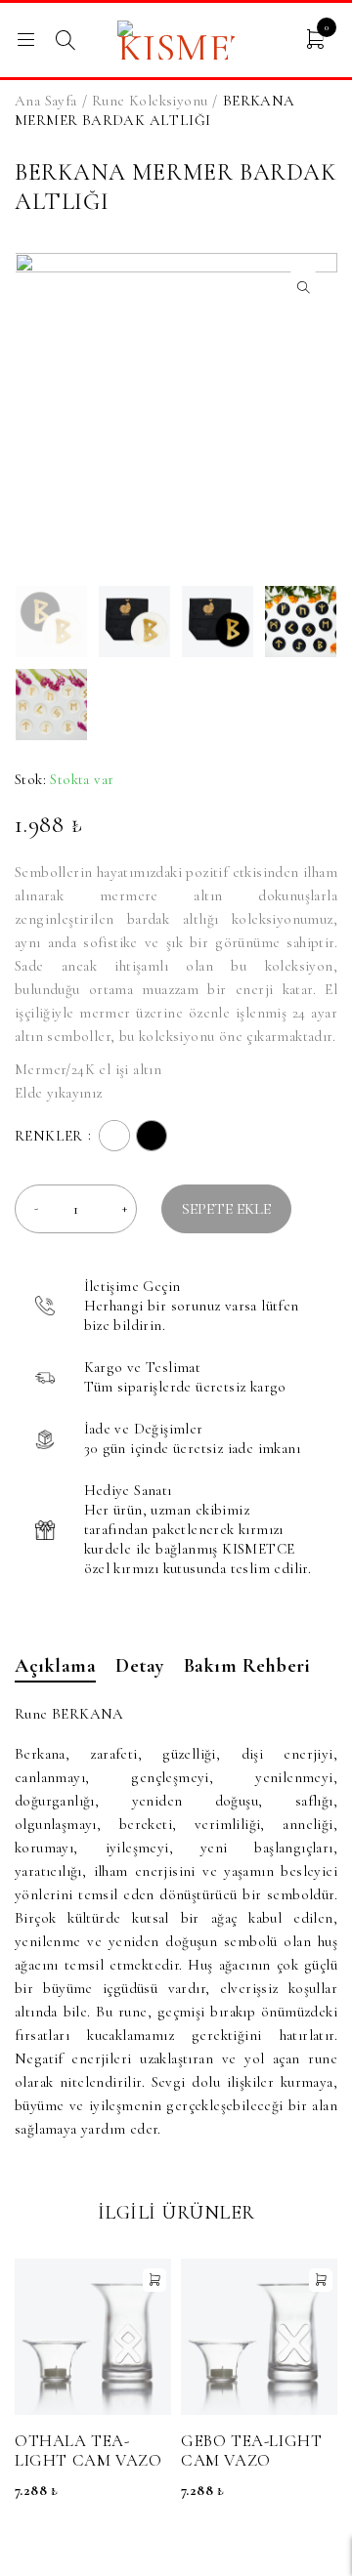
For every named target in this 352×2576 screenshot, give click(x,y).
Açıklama (55, 1666)
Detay (140, 1666)
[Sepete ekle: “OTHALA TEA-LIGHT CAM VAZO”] (154, 2280)
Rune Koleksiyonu (150, 101)
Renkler (49, 1135)
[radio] (114, 1136)
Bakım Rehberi (247, 1666)
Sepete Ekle (226, 1209)
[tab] (55, 1668)
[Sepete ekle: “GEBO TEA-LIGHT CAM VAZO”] (321, 2280)
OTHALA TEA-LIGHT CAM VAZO (88, 2451)
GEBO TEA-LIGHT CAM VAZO (251, 2451)
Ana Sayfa (46, 101)
